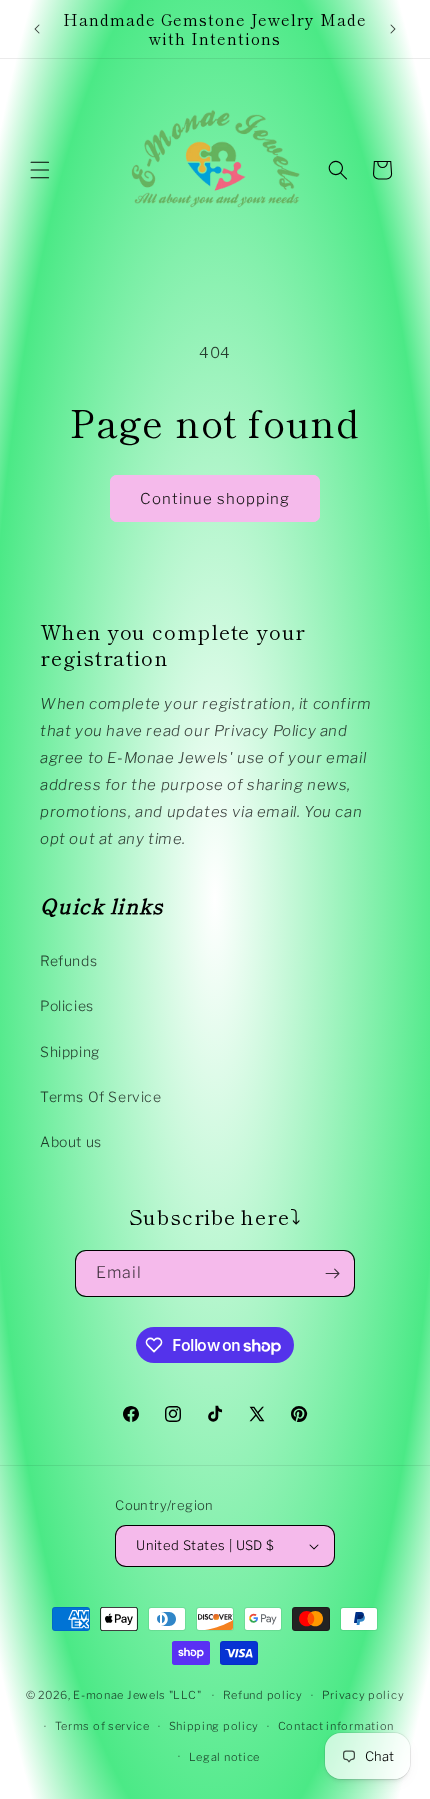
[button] (40, 170)
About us (71, 1141)
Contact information (336, 1726)
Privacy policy (363, 1695)
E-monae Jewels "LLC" (137, 1695)
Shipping (70, 1051)
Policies (67, 1005)
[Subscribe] (332, 1273)
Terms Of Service (101, 1096)
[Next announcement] (393, 29)
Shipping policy (214, 1726)
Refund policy (263, 1695)
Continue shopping (215, 499)
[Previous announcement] (37, 29)
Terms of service (102, 1726)
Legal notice (224, 1757)
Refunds (68, 960)
